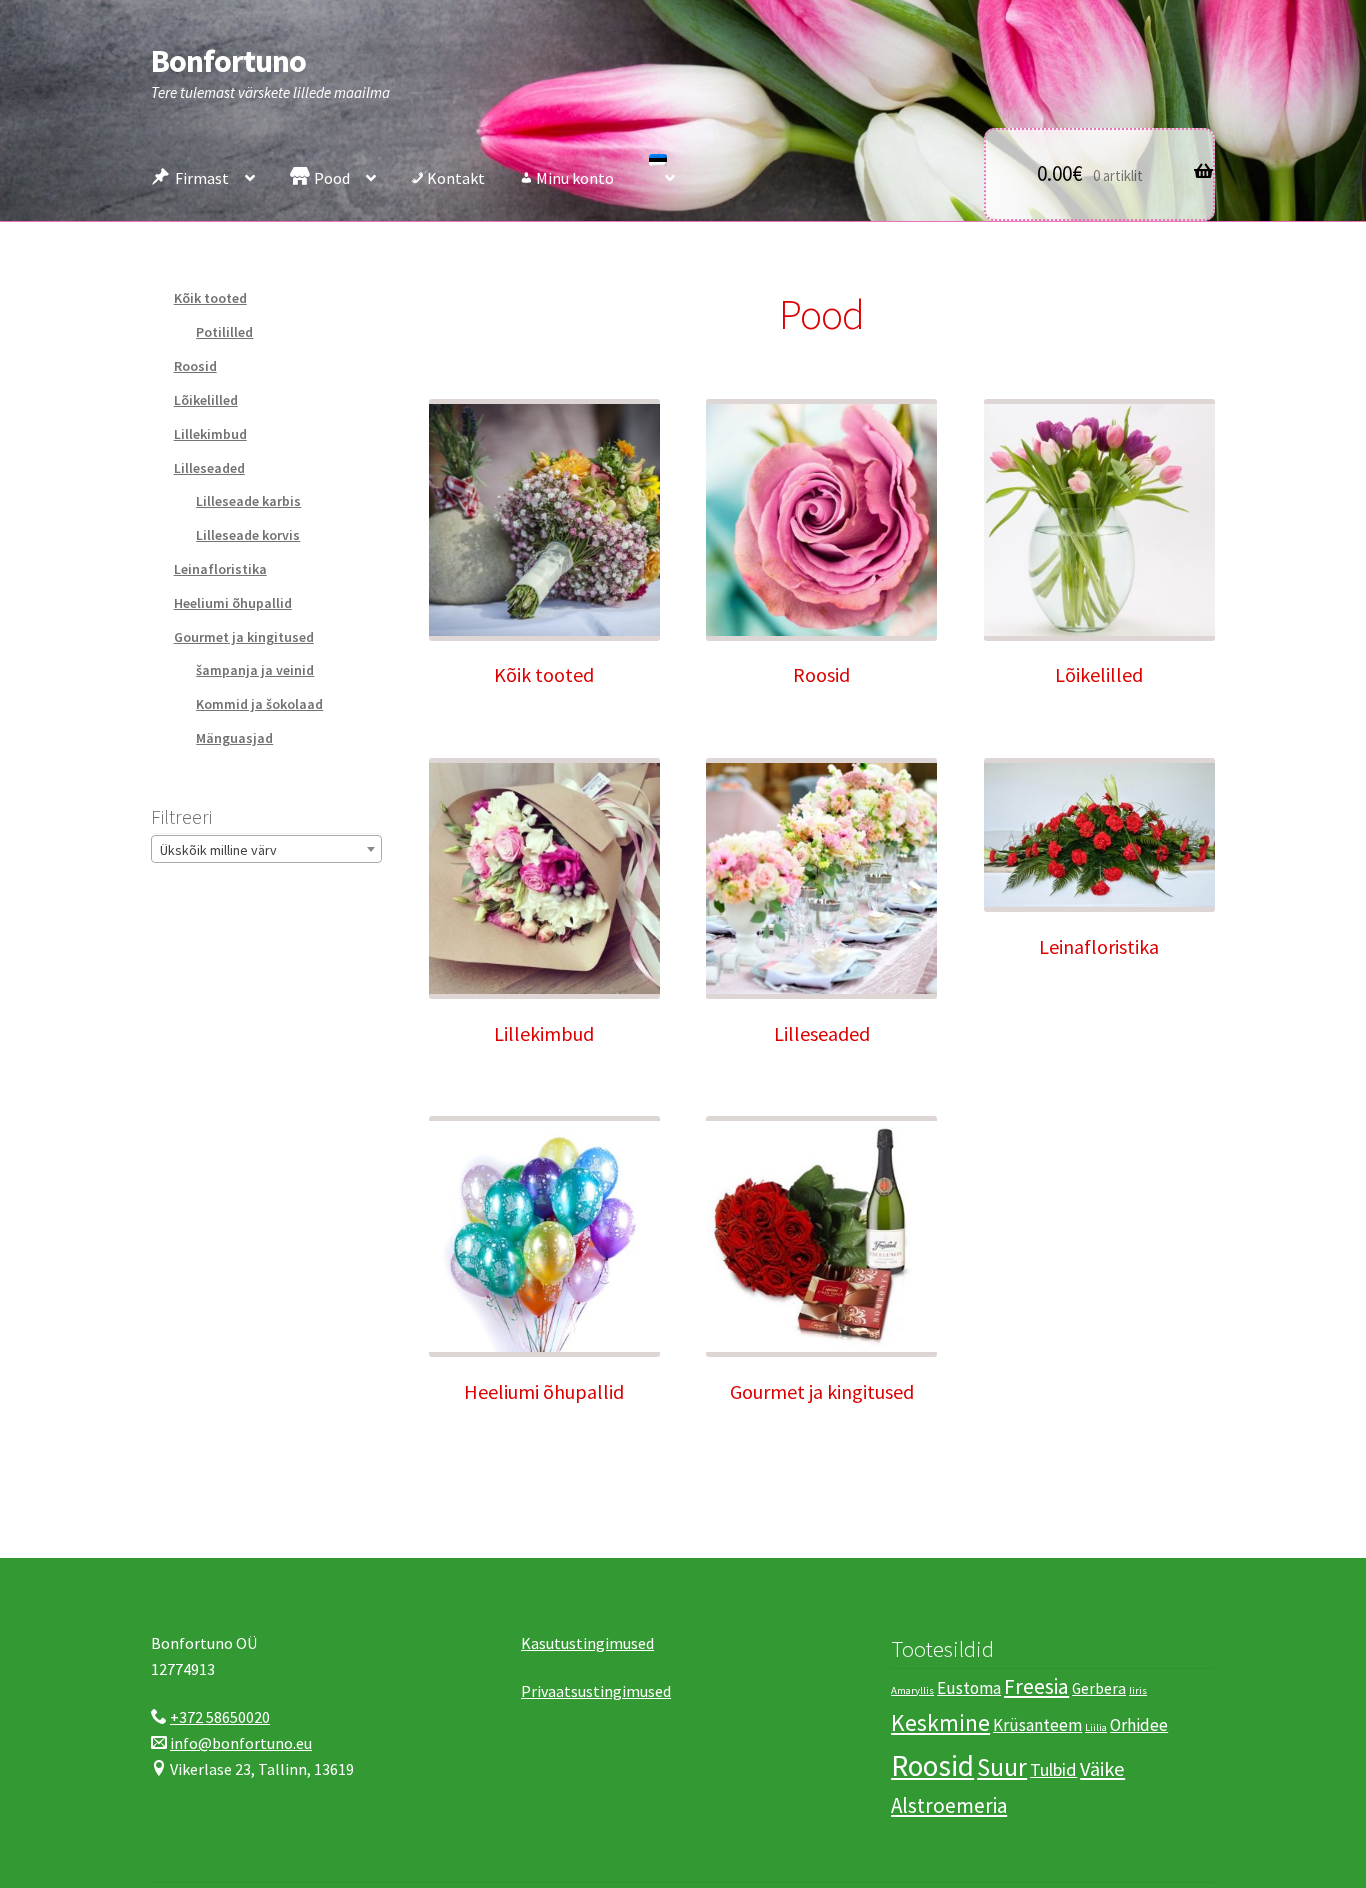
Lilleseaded (209, 468)
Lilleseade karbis (248, 501)
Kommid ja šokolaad (259, 704)
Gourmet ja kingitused (244, 637)
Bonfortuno (228, 61)
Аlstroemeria (949, 1805)
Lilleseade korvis (248, 535)
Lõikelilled (206, 400)
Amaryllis (912, 1690)
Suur (1002, 1767)
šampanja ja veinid (255, 670)
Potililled (224, 332)
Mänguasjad (234, 738)
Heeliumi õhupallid (233, 603)
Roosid (195, 366)
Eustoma (969, 1688)
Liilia (1096, 1727)
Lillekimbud (210, 434)
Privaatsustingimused (596, 1691)
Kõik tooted (210, 298)
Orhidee (1139, 1725)
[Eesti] (662, 173)
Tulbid (1053, 1769)
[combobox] (266, 849)
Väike (1102, 1769)
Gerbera (1099, 1688)
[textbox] (266, 850)
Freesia (1036, 1686)
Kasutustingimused (587, 1643)
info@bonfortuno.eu (241, 1743)
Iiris (1138, 1690)
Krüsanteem (1037, 1725)
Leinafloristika (220, 569)
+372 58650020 (220, 1717)
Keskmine (940, 1722)
